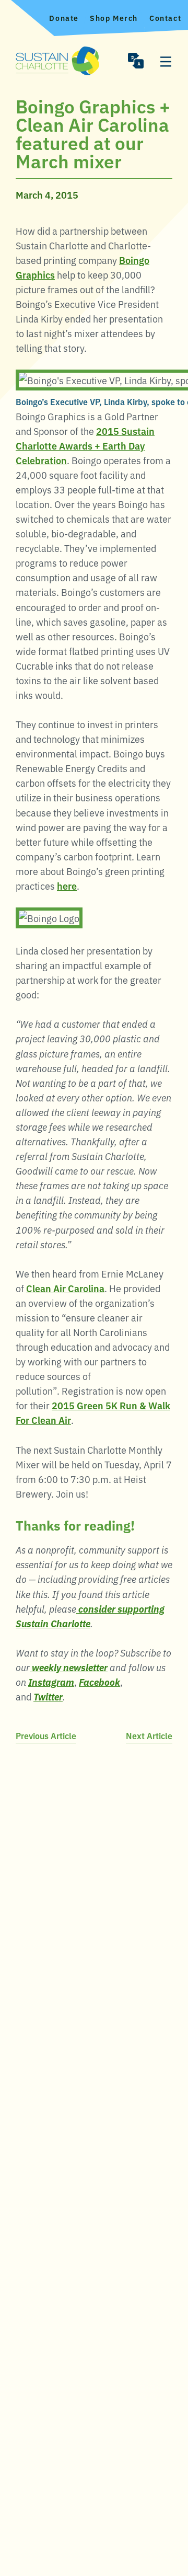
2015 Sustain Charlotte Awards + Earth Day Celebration (85, 445)
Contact (165, 18)
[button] (136, 61)
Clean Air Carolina (65, 1288)
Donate (64, 18)
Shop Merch (114, 18)
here (67, 885)
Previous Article (46, 1735)
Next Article (149, 1735)
